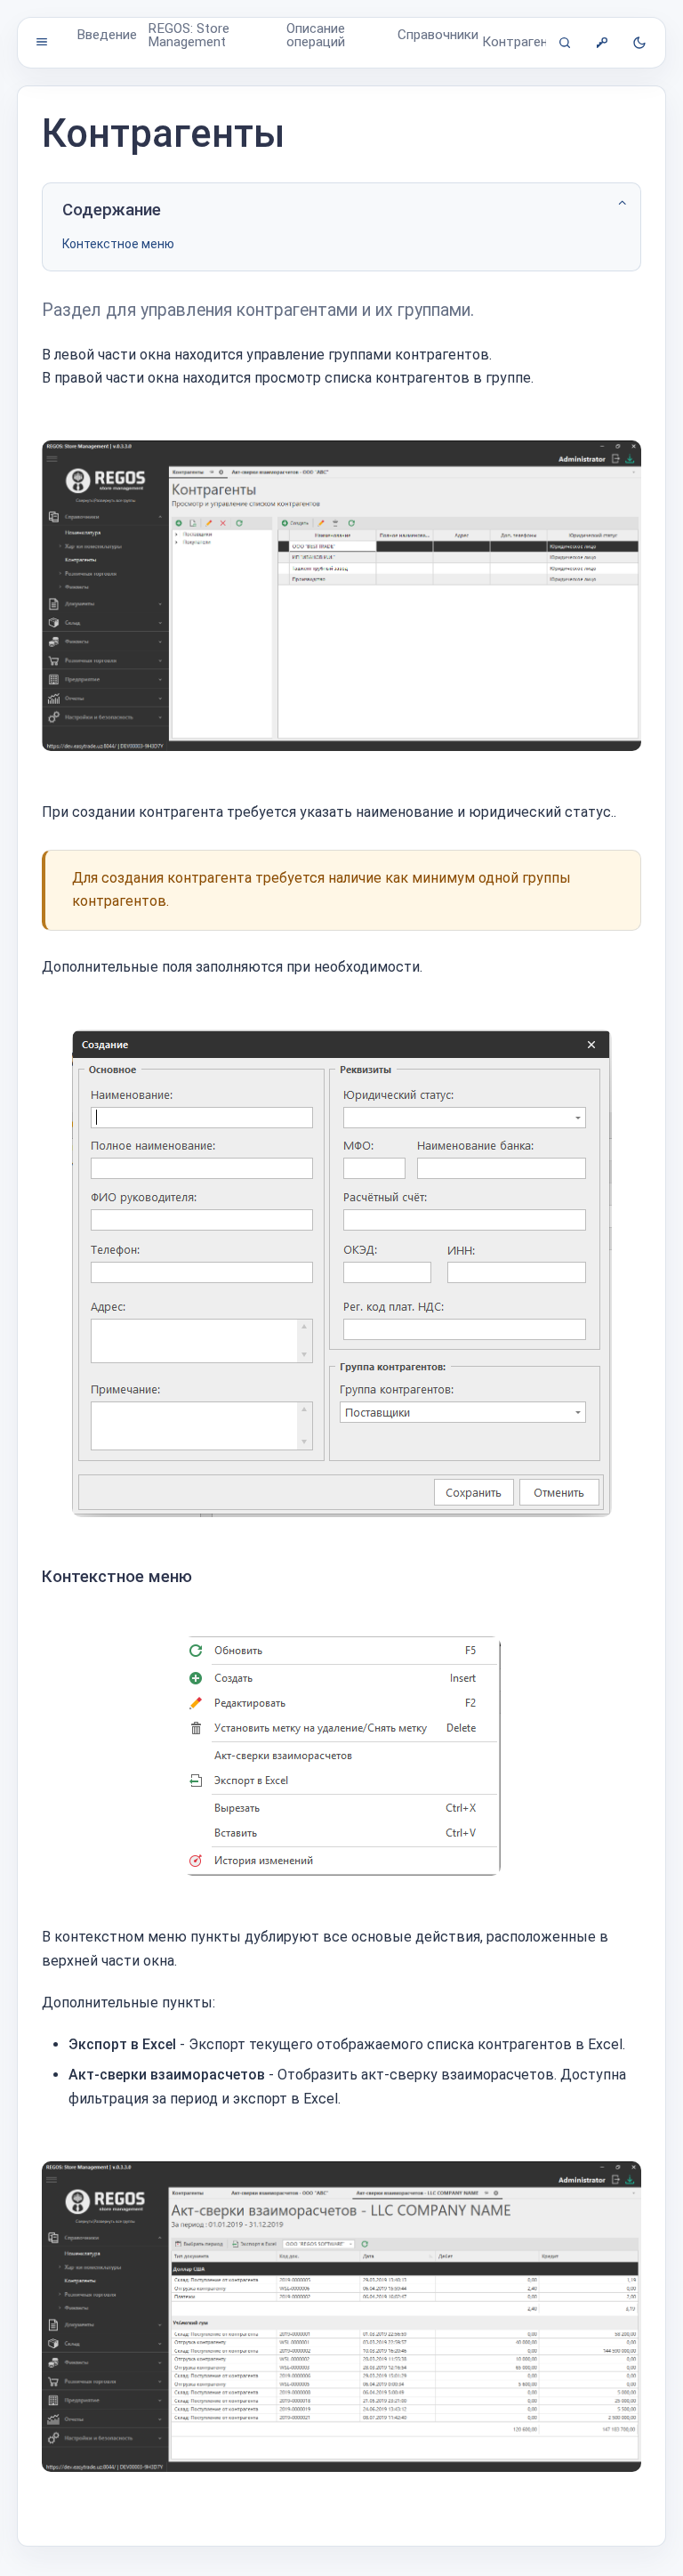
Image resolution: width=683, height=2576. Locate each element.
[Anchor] (202, 1577)
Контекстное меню (118, 244)
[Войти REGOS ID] (602, 43)
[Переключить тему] (639, 43)
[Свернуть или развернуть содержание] (623, 203)
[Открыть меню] (42, 42)
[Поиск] (565, 43)
